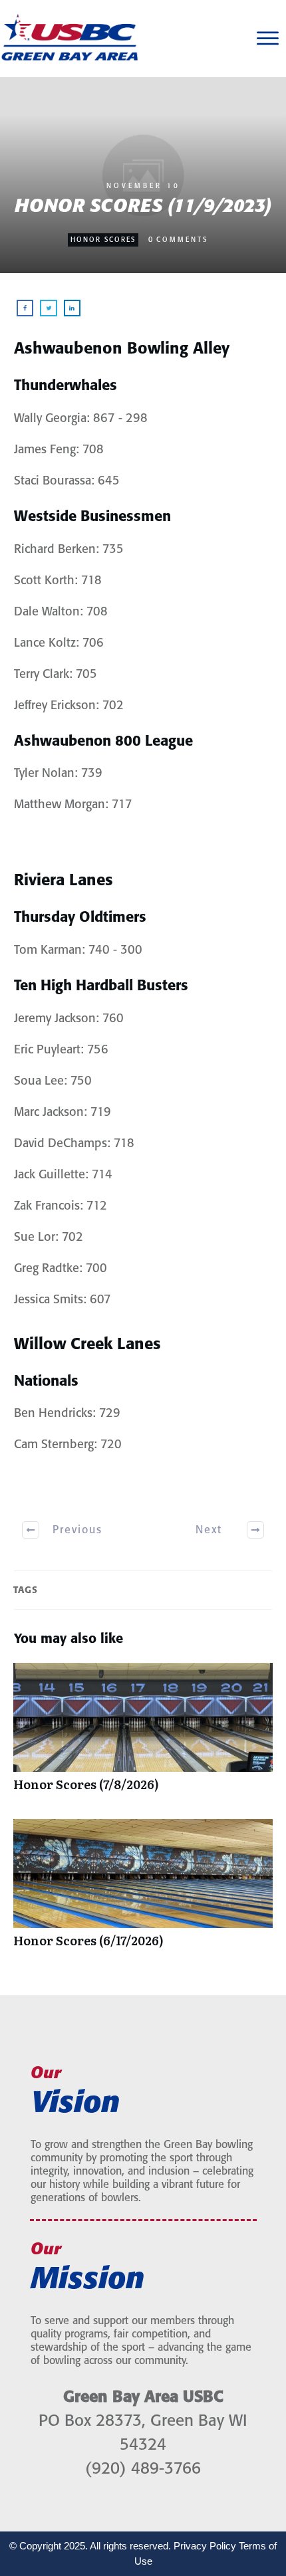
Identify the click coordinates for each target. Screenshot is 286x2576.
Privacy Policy (205, 2546)
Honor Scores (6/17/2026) (143, 1890)
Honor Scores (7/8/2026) (143, 1734)
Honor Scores (103, 240)
